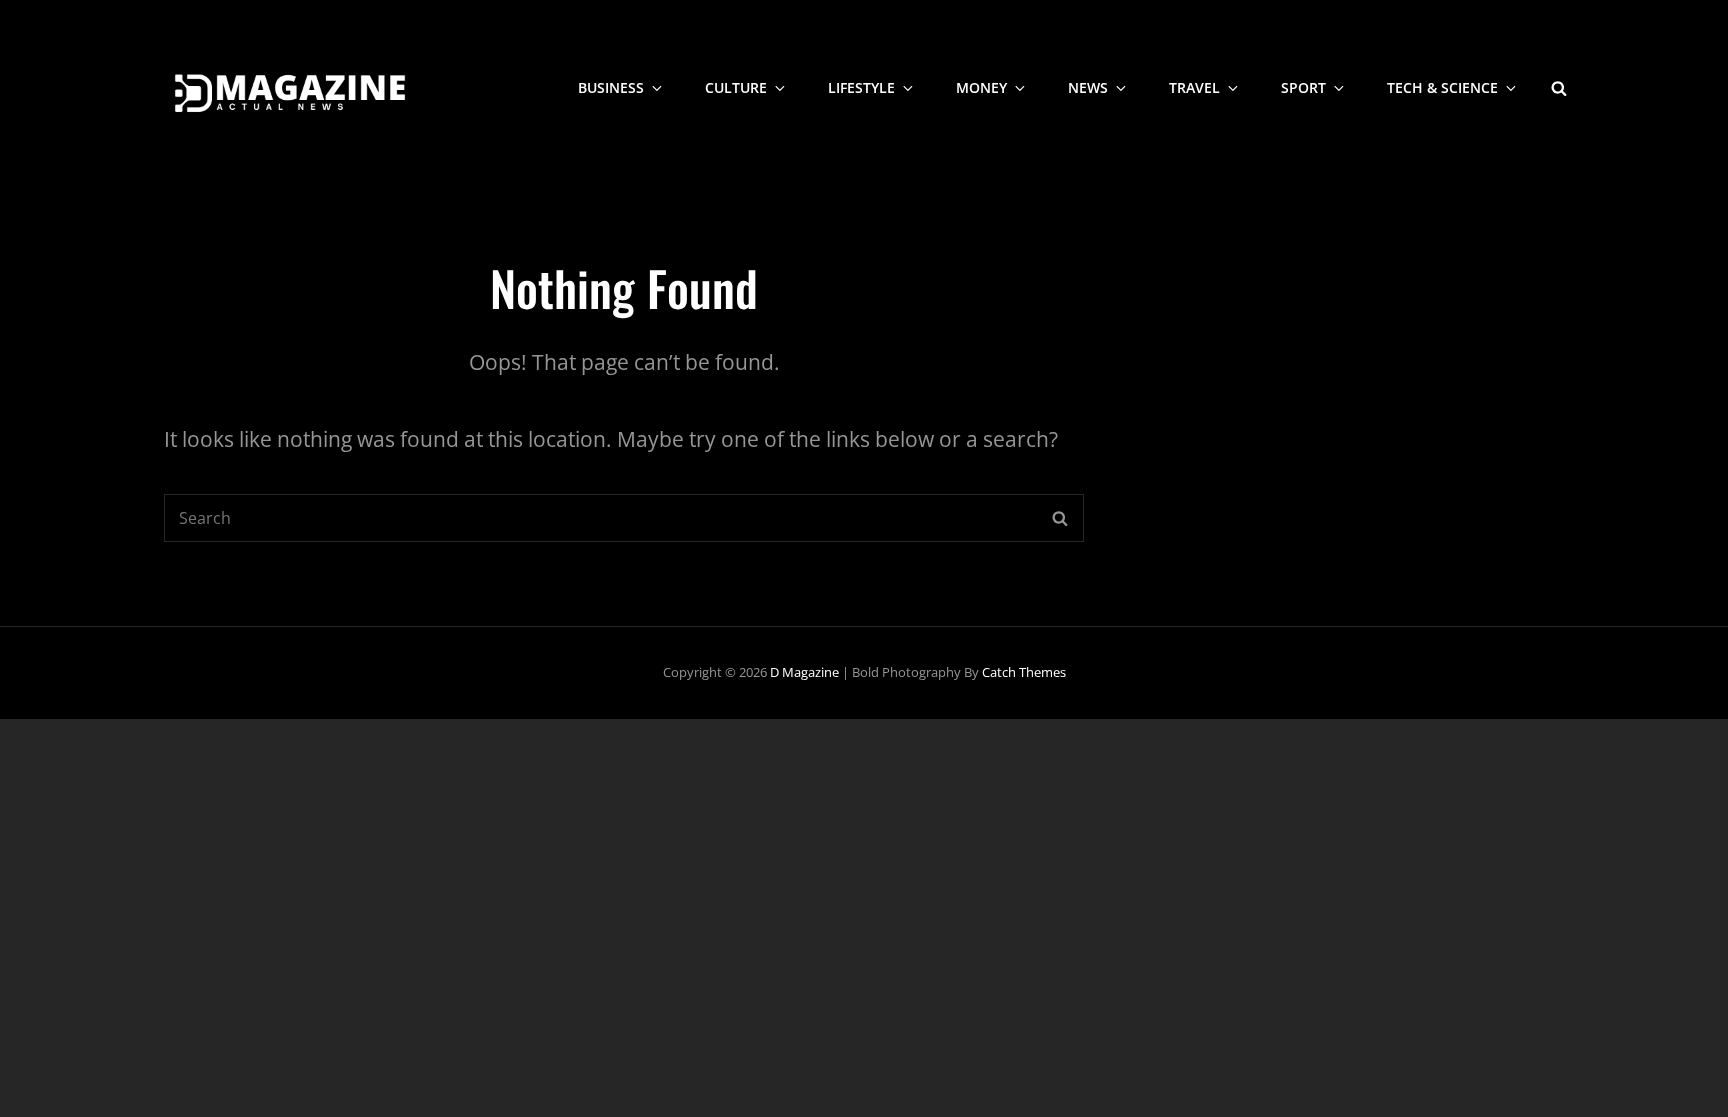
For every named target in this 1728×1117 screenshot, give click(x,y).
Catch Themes (1024, 672)
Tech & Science (1442, 87)
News (1088, 87)
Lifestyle (861, 87)
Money (981, 87)
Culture (736, 87)
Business (611, 87)
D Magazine (804, 672)
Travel (1194, 87)
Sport (1303, 87)
